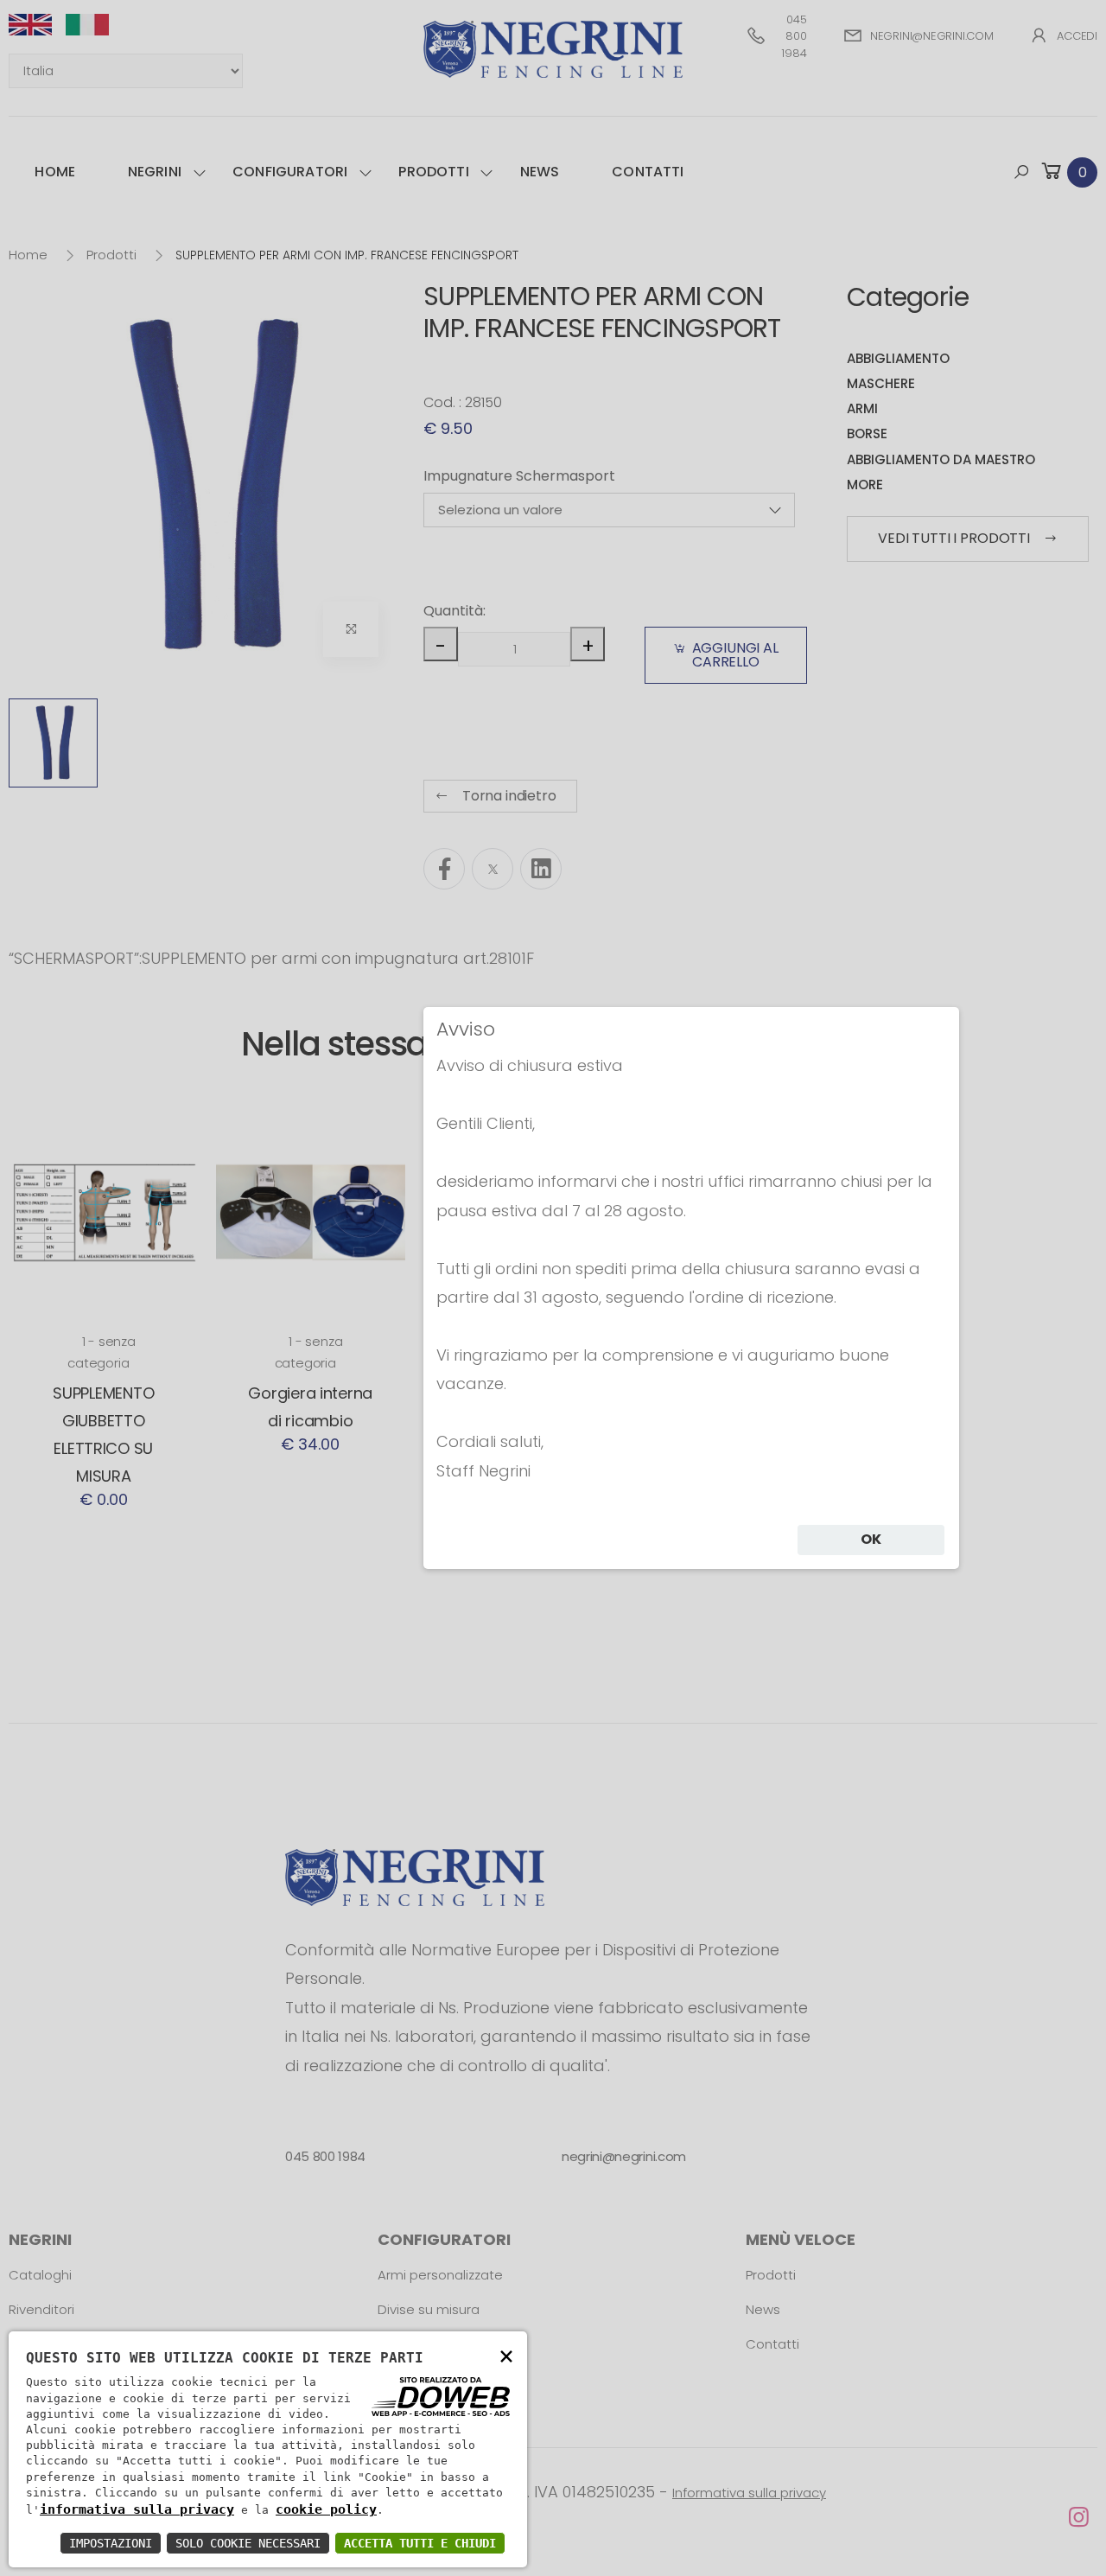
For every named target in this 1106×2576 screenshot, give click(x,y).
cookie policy (326, 2509)
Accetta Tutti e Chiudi (420, 2543)
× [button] (506, 2355)
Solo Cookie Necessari (248, 2543)
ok (871, 1539)
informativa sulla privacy (137, 2509)
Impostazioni (111, 2543)
